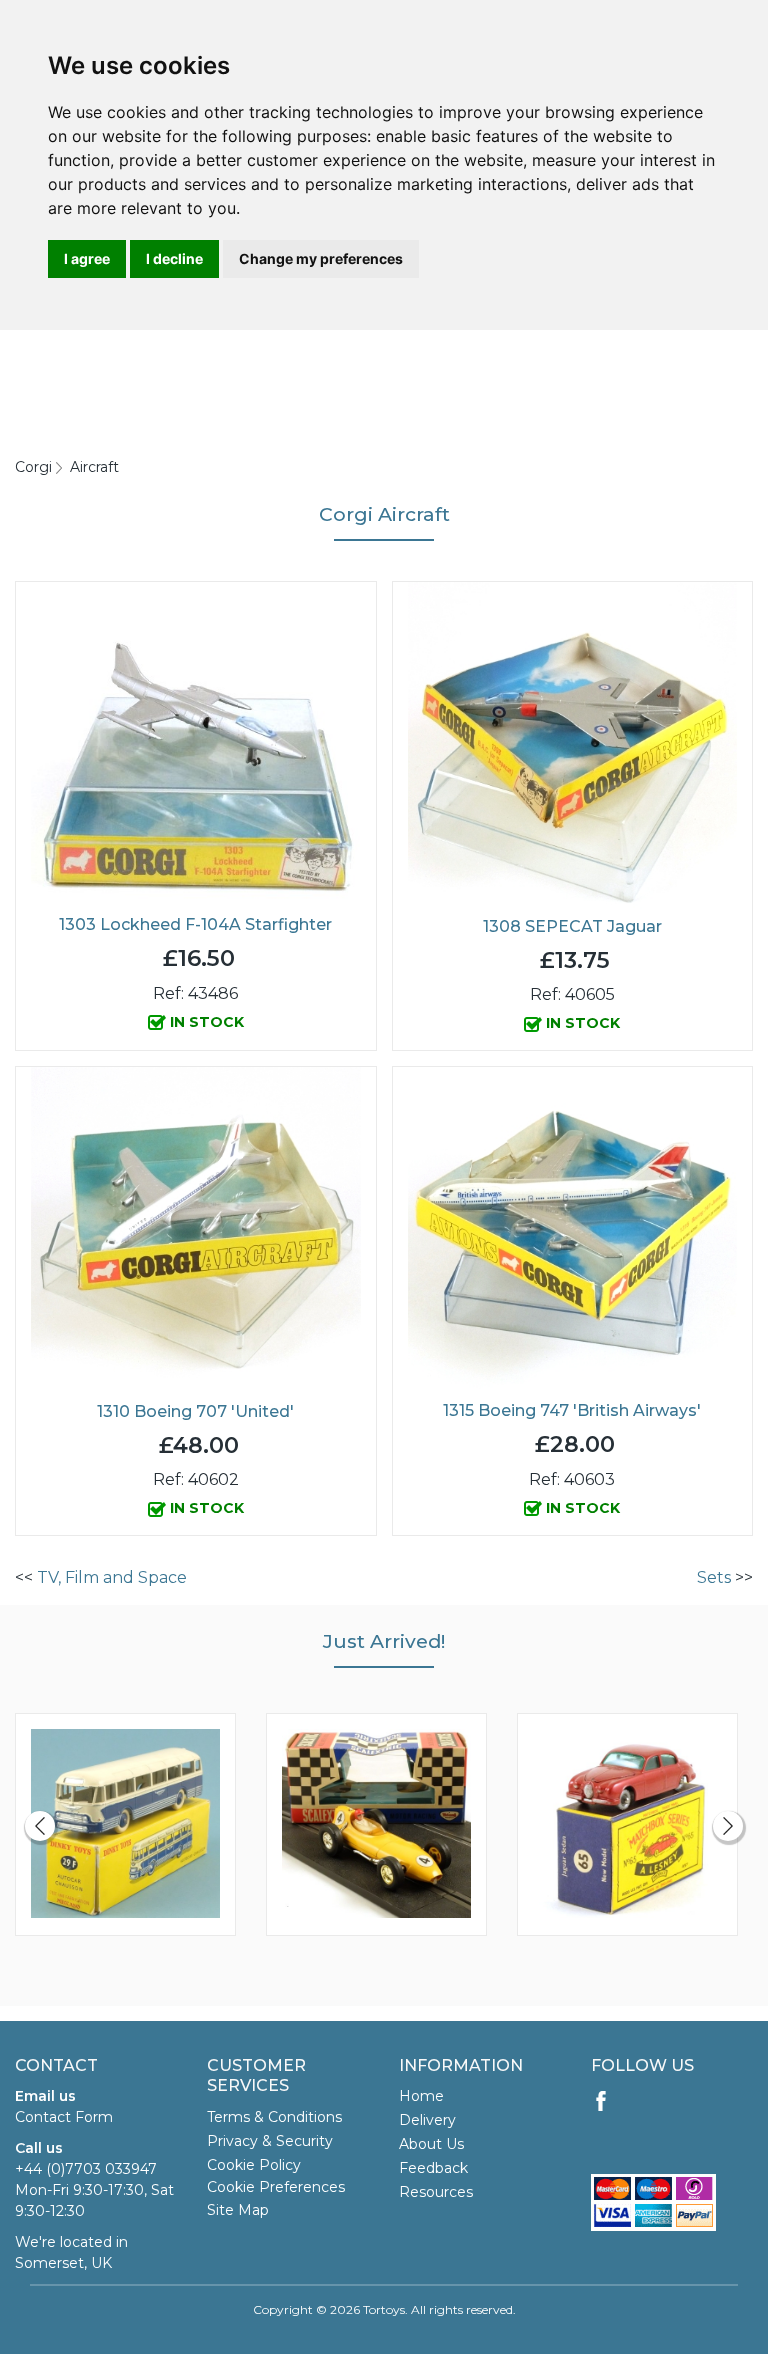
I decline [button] (174, 258)
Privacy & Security (270, 2141)
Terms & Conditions (274, 2117)
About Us (431, 2144)
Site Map (238, 2210)
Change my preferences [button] (321, 258)
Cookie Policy (254, 2165)
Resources (436, 2192)
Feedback (433, 2168)
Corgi (33, 467)
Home (421, 2096)
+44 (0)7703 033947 (86, 2169)
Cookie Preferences (276, 2187)
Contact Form (64, 2117)
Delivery (427, 2120)
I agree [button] (87, 258)
